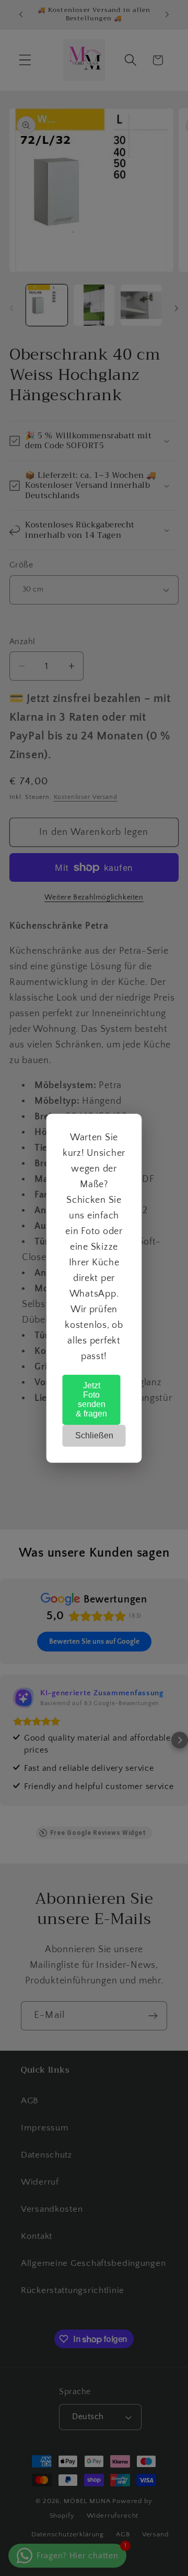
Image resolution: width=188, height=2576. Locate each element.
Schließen (94, 1435)
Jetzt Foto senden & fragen (91, 1400)
